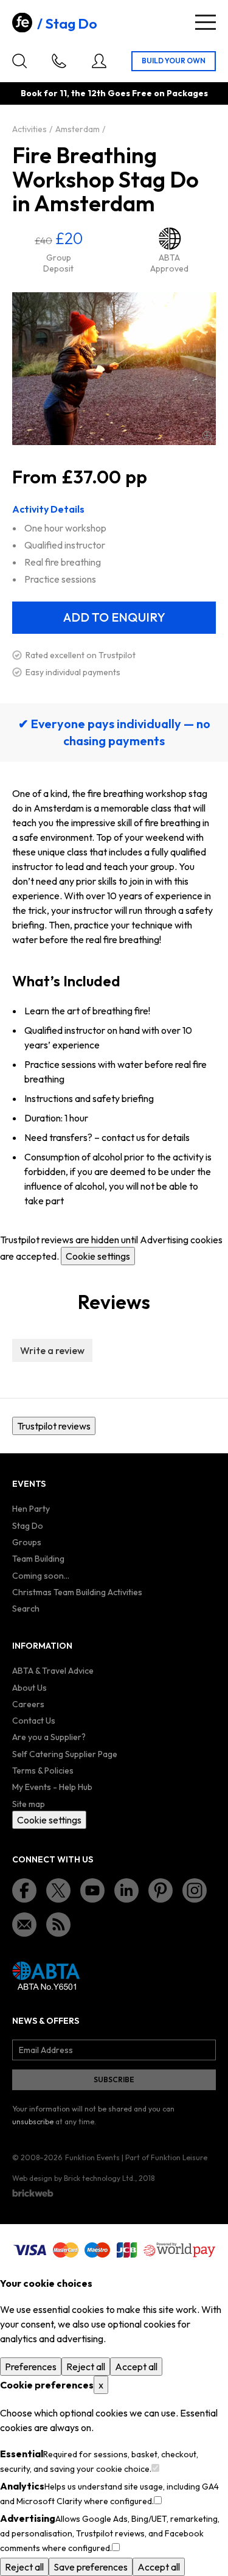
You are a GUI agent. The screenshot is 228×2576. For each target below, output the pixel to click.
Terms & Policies (43, 1771)
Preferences (31, 2367)
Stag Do (71, 24)
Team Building (38, 1559)
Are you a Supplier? (49, 1737)
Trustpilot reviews (54, 1426)
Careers (28, 1704)
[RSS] (58, 1925)
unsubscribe (33, 2122)
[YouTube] (92, 1890)
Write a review (52, 1350)
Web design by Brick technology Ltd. (74, 2178)
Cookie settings (98, 1256)
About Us (29, 1688)
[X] (58, 1890)
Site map (29, 1804)
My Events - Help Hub (52, 1787)
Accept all (136, 2367)
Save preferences (91, 2567)
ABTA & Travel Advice (53, 1671)
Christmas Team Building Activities (77, 1592)
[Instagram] (195, 1890)
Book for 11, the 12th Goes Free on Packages (114, 93)
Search (26, 1609)
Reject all (86, 2367)
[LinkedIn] (126, 1890)
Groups (27, 1542)
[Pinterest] (161, 1890)
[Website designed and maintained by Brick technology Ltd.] (33, 2193)
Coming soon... (41, 1576)
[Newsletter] (24, 1925)
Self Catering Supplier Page (65, 1754)
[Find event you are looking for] (19, 61)
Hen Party (31, 1509)
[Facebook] (24, 1890)
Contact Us (34, 1721)
